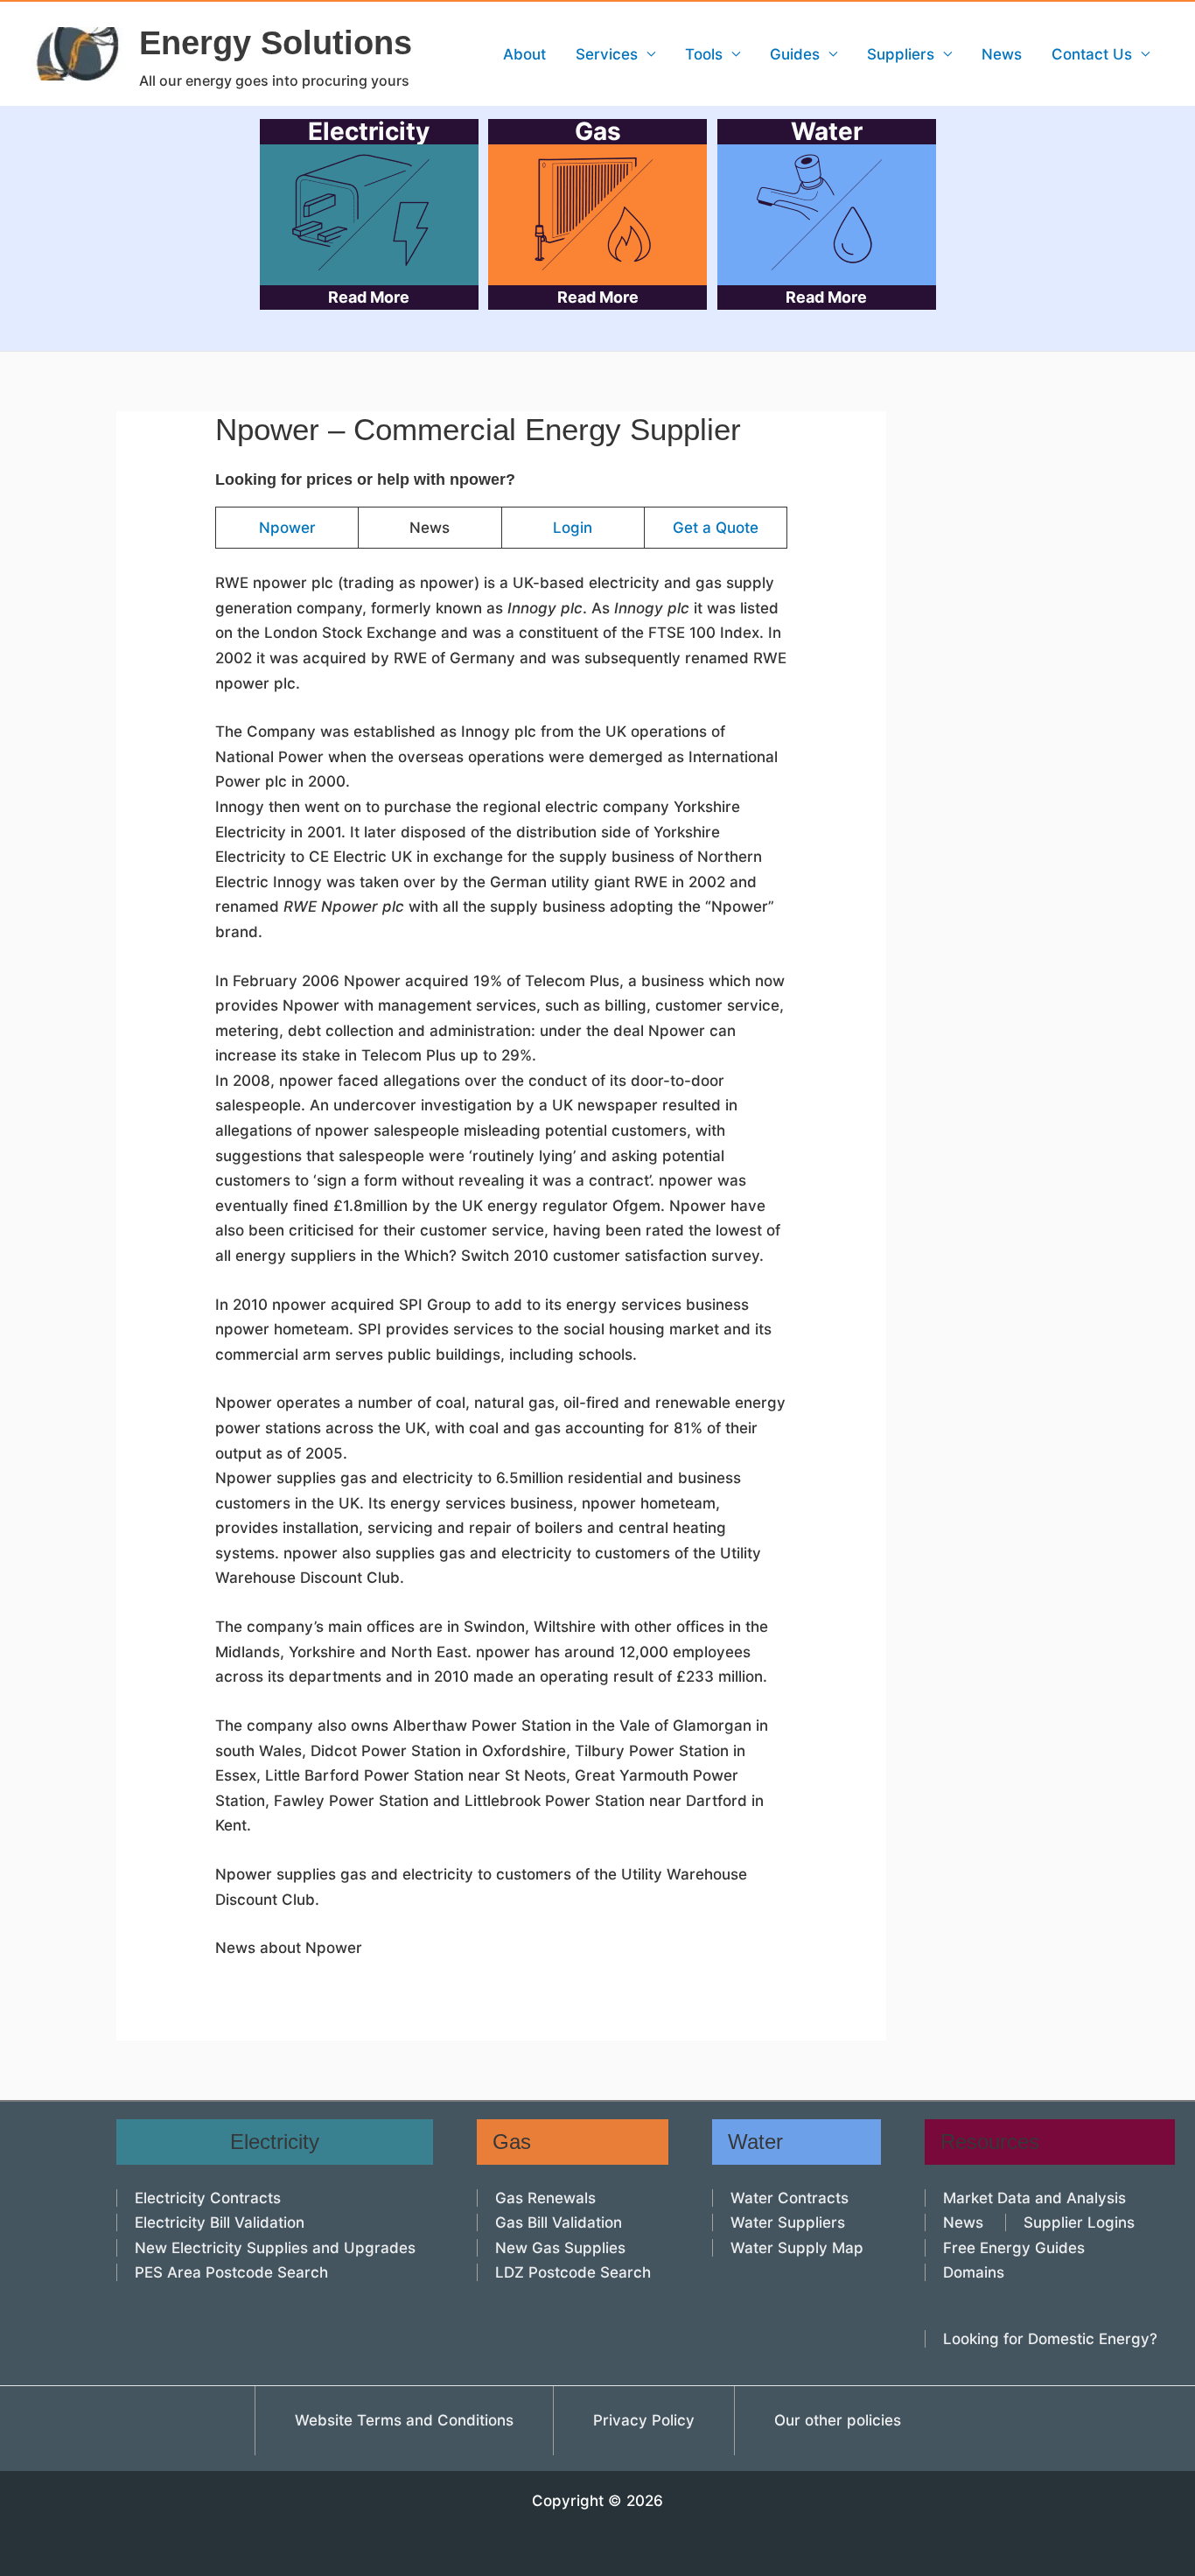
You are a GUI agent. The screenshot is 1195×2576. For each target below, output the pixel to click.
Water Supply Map (797, 2248)
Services (607, 54)
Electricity (369, 213)
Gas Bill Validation (559, 2222)
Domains (974, 2272)
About (524, 54)
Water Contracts (790, 2198)
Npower (287, 528)
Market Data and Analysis (1034, 2198)
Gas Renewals (545, 2198)
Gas (598, 213)
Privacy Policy (644, 2420)
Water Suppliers (788, 2222)
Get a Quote (716, 528)
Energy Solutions (276, 43)
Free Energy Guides (1014, 2248)
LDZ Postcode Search (573, 2272)
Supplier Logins (1079, 2222)
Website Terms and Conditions (404, 2420)
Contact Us (1092, 54)
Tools (704, 54)
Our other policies (838, 2420)
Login (573, 528)
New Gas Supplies (560, 2248)
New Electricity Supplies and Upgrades (275, 2248)
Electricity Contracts (208, 2198)
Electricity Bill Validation (220, 2222)
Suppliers (901, 54)
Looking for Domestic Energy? (1050, 2339)
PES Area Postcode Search (231, 2272)
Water (826, 213)
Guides (795, 54)
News (1002, 54)
